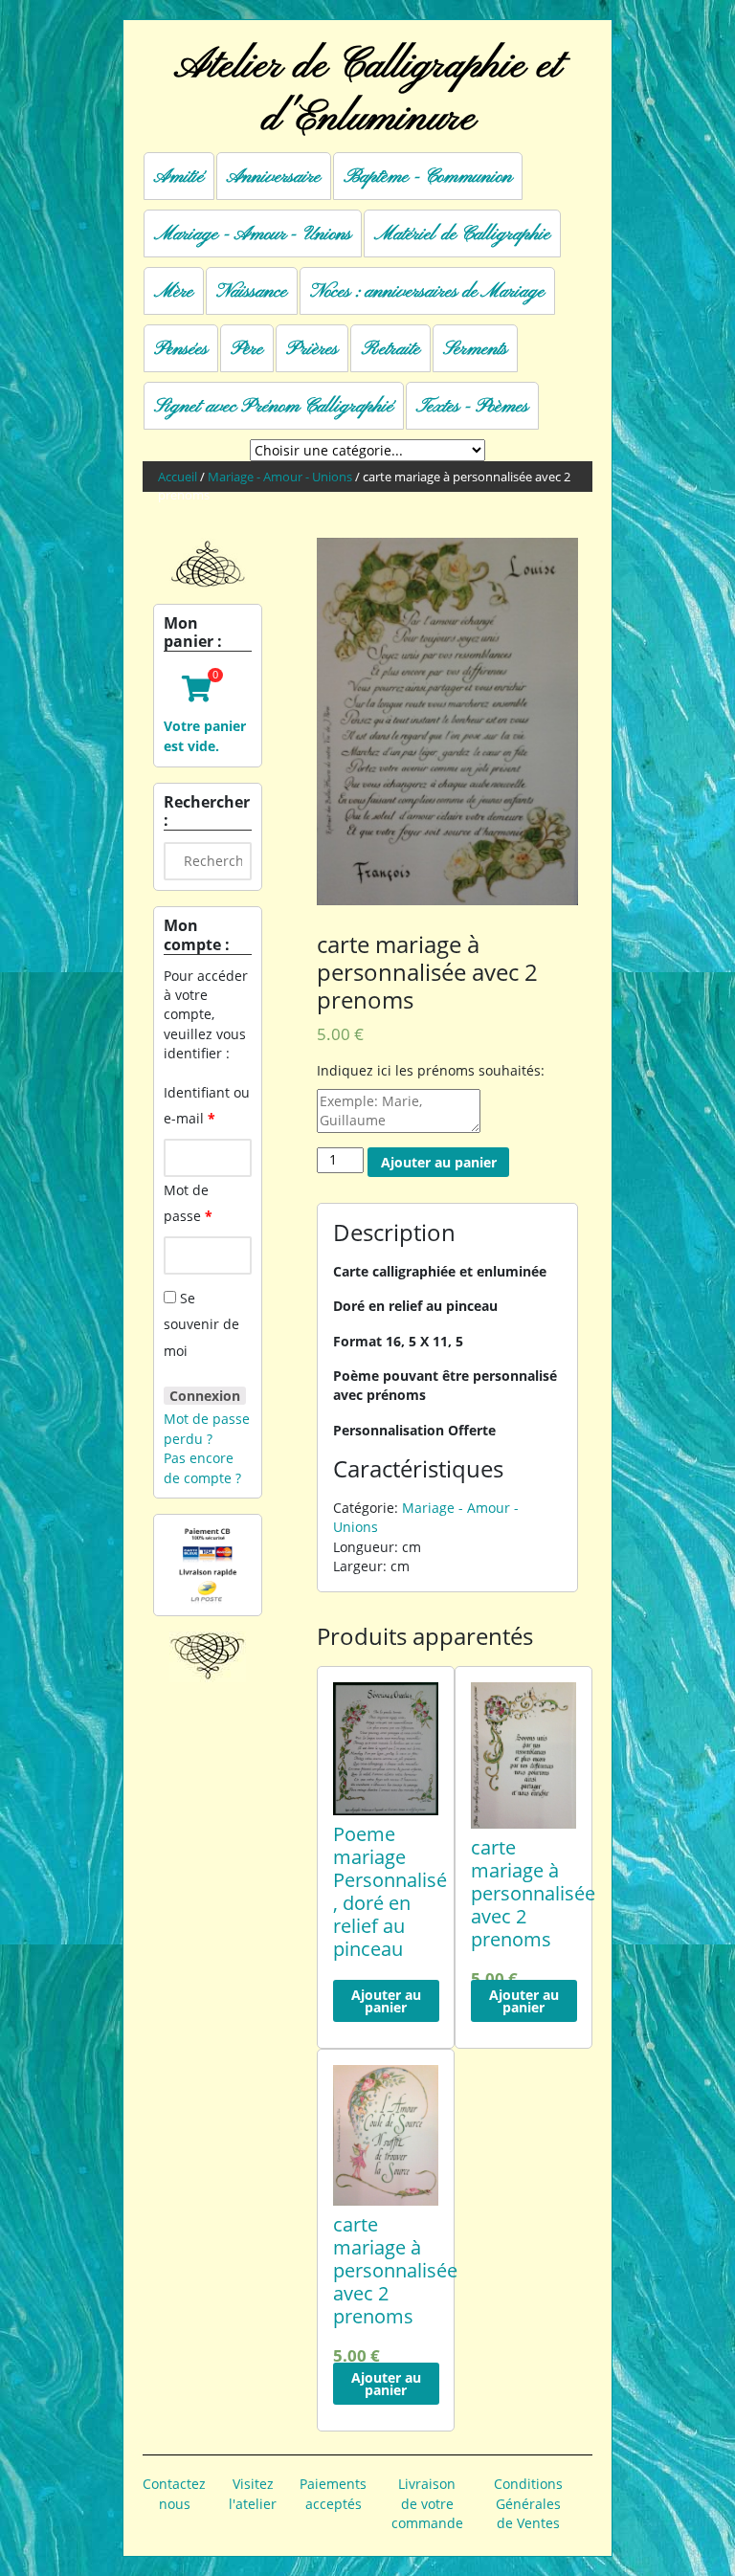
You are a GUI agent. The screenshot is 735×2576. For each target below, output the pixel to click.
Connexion (205, 1396)
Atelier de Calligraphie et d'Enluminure (367, 92)
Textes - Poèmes (472, 407)
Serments (475, 349)
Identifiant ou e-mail (207, 1105)
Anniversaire (274, 177)
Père (247, 349)
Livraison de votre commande (427, 2503)
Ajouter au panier (439, 1162)
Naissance (252, 292)
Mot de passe (188, 1203)
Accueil (178, 477)
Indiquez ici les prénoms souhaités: (431, 1070)
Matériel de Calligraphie (462, 234)
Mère (174, 292)
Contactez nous (174, 2493)
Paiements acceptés (333, 2493)
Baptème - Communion (428, 177)
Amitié (179, 177)
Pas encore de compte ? (202, 1467)
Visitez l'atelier (253, 2493)
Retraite (390, 349)
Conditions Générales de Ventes (528, 2503)
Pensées (181, 349)
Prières (312, 349)
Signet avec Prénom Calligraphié (274, 407)
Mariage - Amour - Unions (253, 234)
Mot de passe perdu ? (207, 1428)
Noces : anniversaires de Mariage (427, 292)
